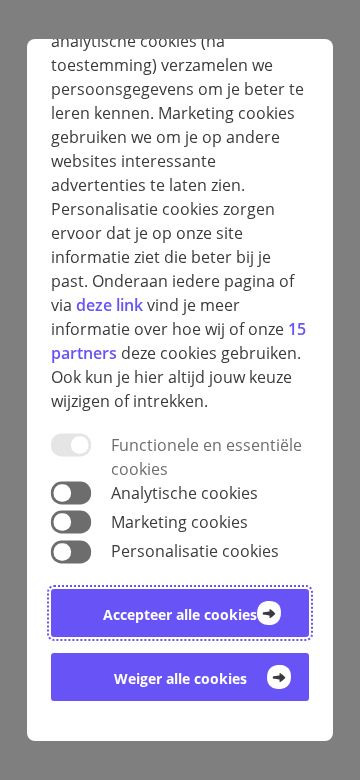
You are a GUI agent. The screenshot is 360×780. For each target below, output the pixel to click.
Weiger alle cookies (180, 678)
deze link (109, 305)
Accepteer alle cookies (180, 614)
